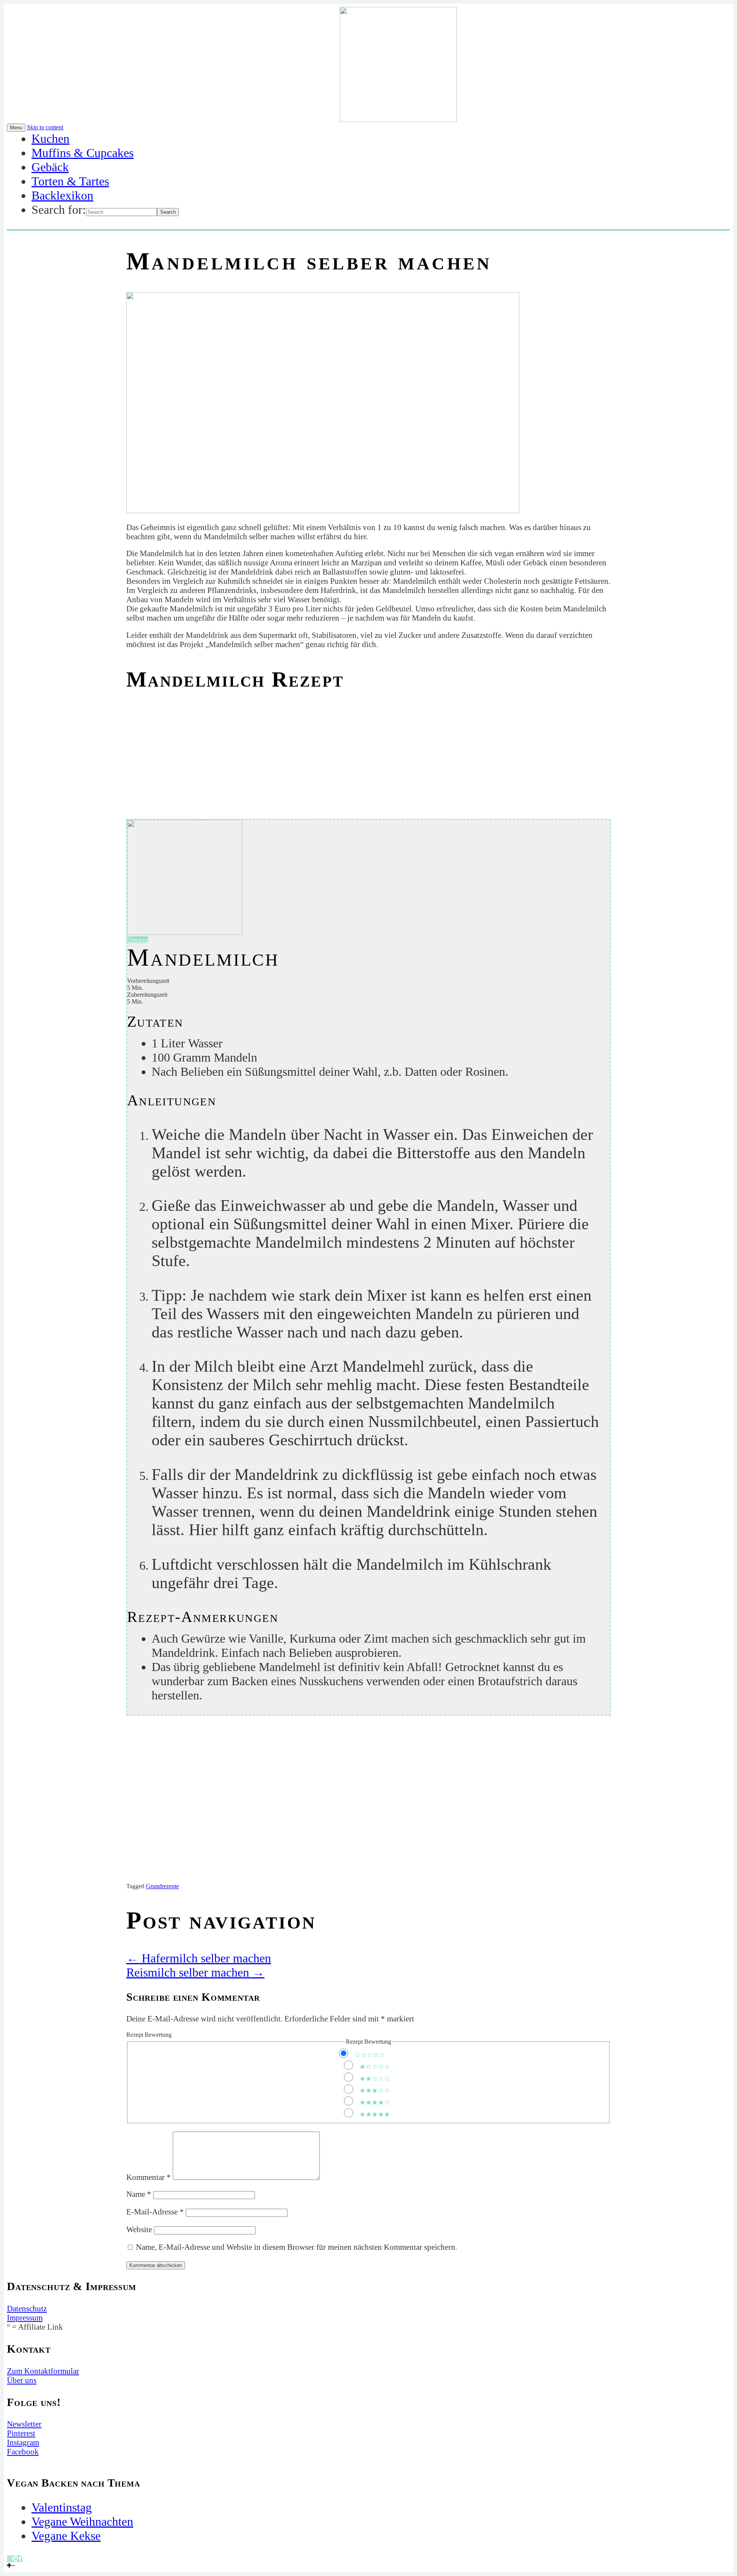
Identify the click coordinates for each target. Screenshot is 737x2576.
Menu (16, 128)
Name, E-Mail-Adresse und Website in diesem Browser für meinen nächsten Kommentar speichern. (297, 2247)
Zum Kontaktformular (43, 2371)
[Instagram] (10, 2559)
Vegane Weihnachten (82, 2522)
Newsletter (24, 2424)
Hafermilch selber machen (199, 1958)
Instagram (23, 2442)
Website (139, 2229)
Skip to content (45, 127)
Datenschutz (27, 2308)
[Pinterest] (15, 2559)
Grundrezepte (162, 1886)
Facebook (23, 2451)
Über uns (22, 2380)
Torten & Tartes (70, 181)
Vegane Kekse (66, 2536)
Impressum (25, 2318)
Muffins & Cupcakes (83, 153)
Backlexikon (62, 195)
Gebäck (50, 167)
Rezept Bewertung (149, 2035)
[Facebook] (20, 2559)
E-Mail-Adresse (155, 2212)
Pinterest (21, 2433)
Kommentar (149, 2177)
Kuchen (50, 139)
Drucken (138, 940)
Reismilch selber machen (195, 1972)
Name (139, 2194)
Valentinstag (62, 2507)
